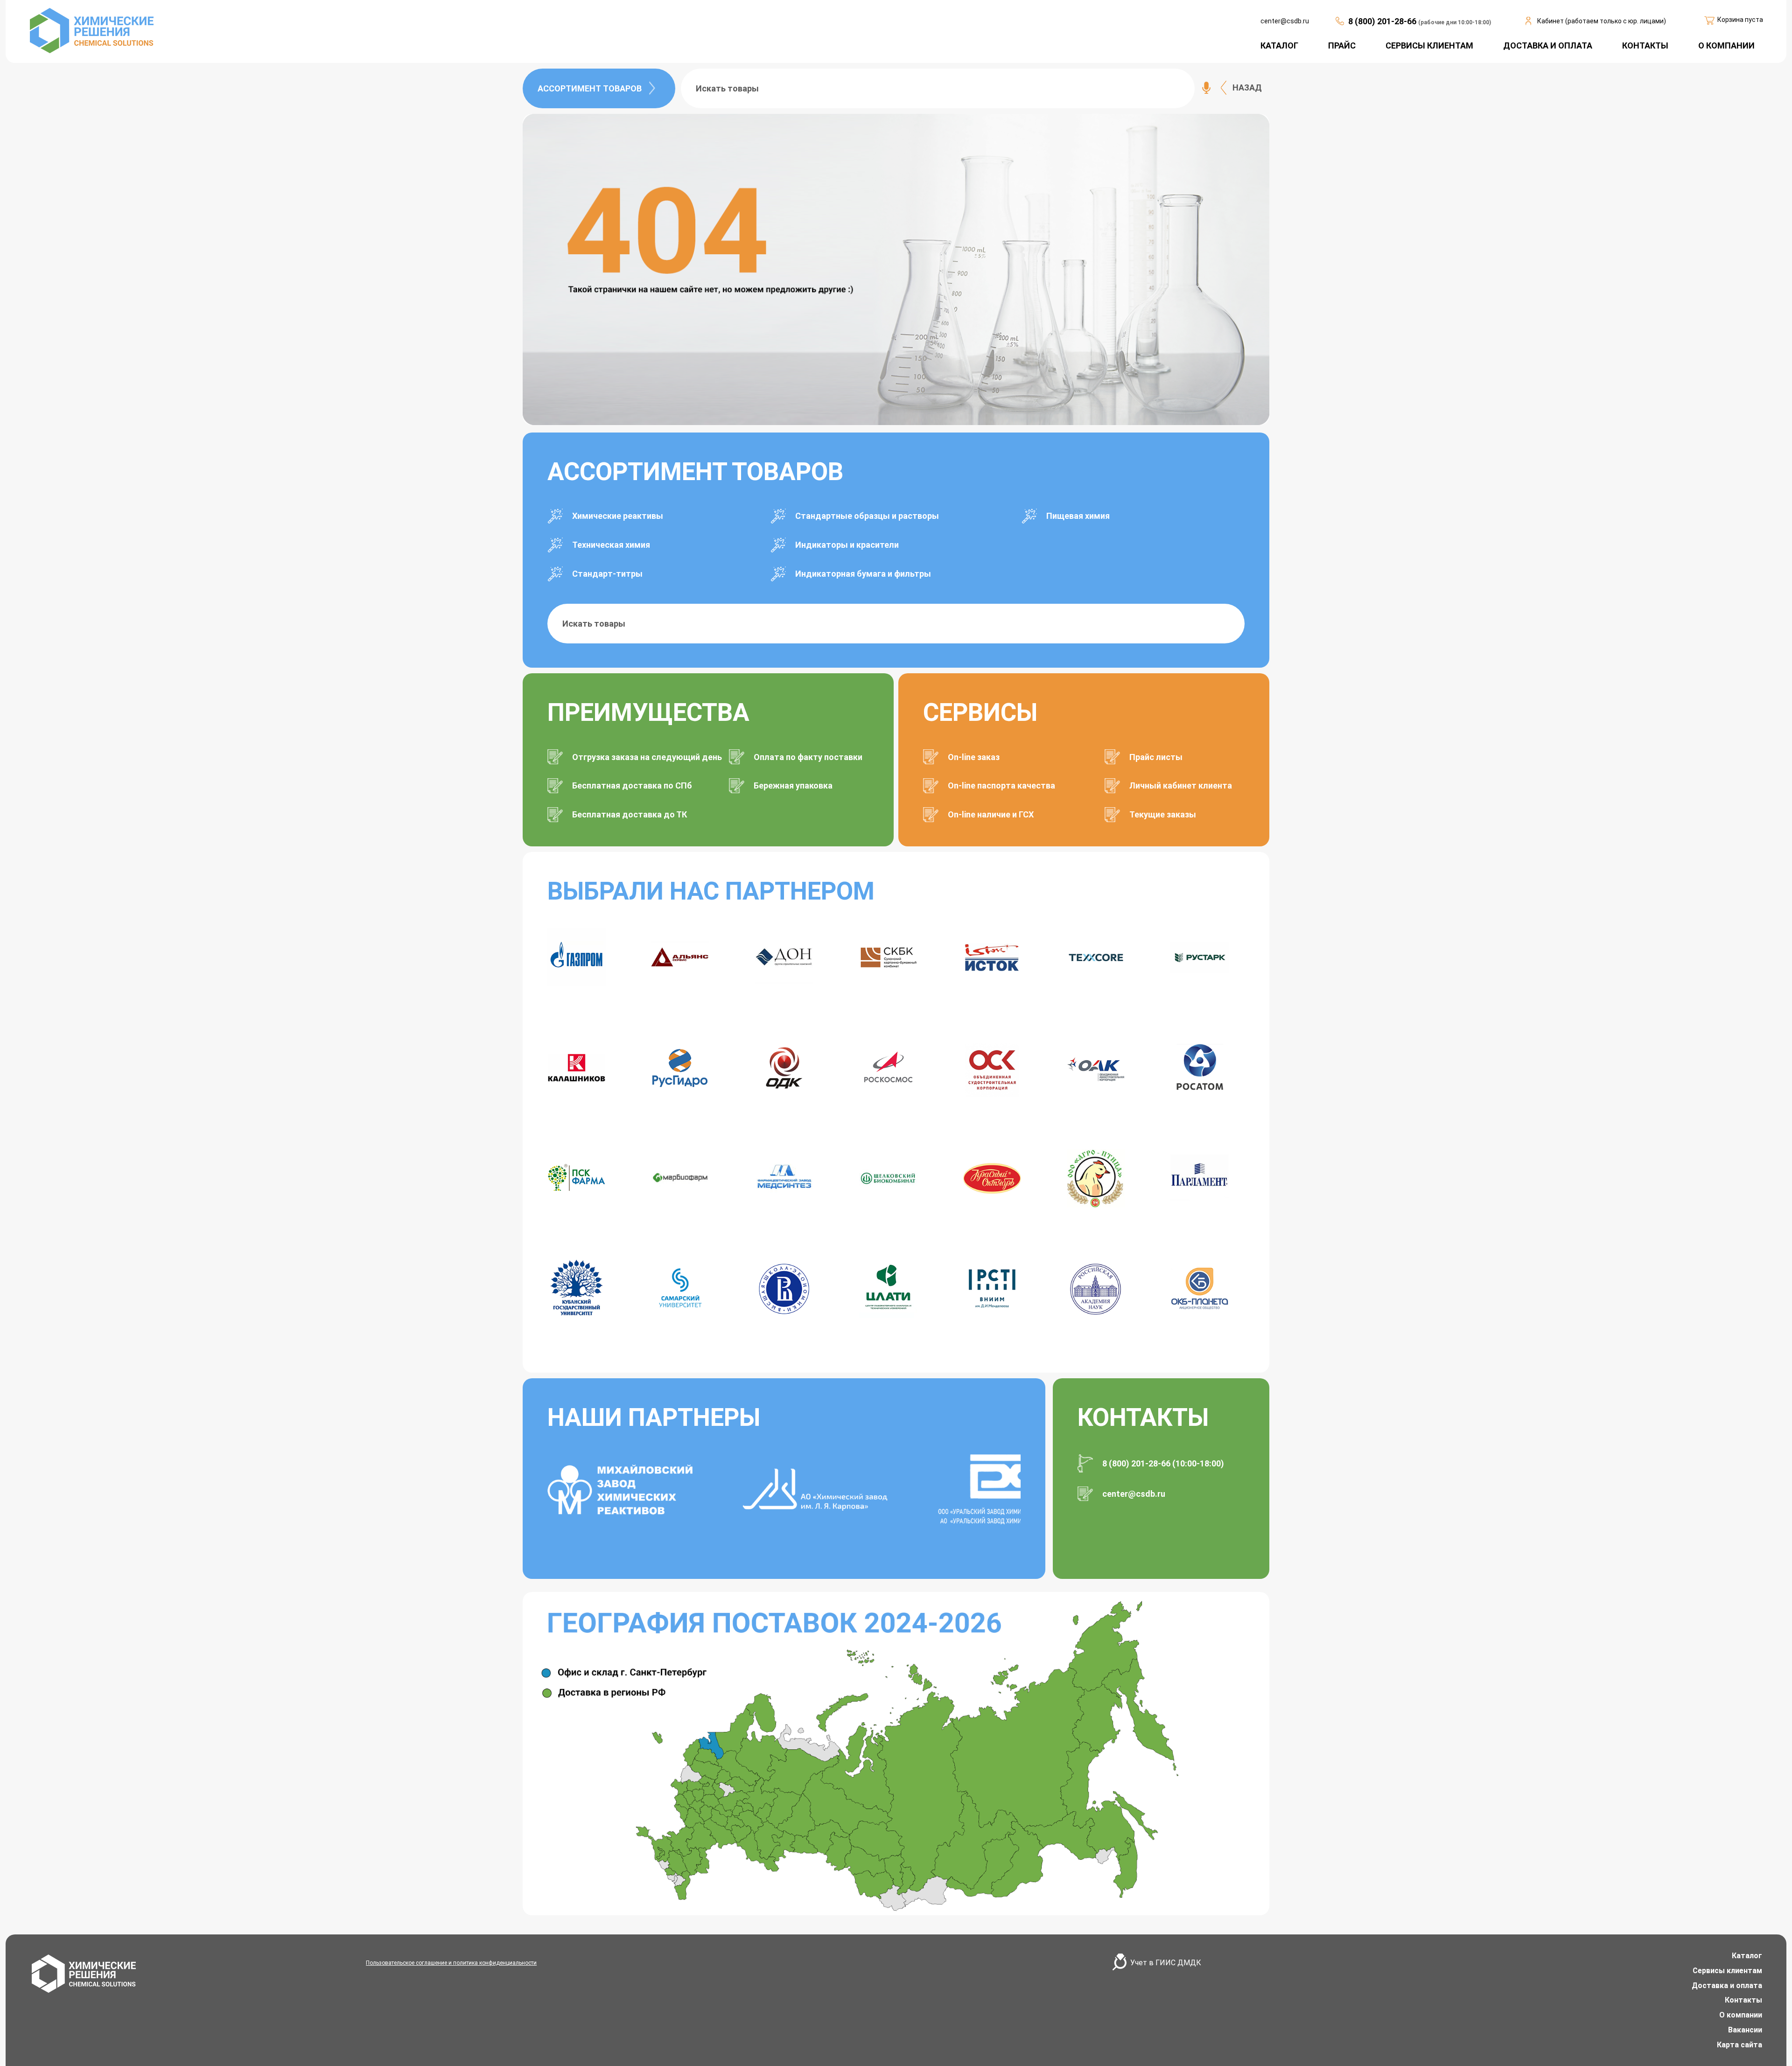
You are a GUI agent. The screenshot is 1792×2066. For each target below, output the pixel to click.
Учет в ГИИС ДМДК (1166, 1963)
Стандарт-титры (607, 574)
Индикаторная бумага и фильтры (863, 574)
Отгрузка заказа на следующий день (647, 757)
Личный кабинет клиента (1181, 785)
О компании (1741, 2015)
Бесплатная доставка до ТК (630, 814)
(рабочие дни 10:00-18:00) (1455, 22)
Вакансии (1745, 2030)
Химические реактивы (618, 516)
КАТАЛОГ (1279, 45)
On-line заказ (974, 757)
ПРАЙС (1342, 45)
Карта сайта (1739, 2045)
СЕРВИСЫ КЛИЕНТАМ (1429, 45)
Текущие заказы (1163, 814)
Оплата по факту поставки (808, 757)
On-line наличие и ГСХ (991, 814)
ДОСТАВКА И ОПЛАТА (1548, 45)
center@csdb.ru (1285, 21)
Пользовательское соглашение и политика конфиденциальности (451, 1963)
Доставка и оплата (1727, 1986)
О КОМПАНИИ (1726, 45)
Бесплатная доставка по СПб (632, 785)
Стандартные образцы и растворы (867, 516)
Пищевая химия (1078, 516)
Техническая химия (611, 545)
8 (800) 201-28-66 (1383, 21)
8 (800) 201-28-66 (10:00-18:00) (1163, 1463)
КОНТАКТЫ (1645, 45)
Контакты (1743, 2000)
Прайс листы (1156, 757)
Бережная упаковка (793, 785)
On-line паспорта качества (1001, 785)
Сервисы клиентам (1727, 1971)
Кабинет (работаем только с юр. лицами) (1602, 21)
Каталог (1747, 1956)
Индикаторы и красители (847, 545)
